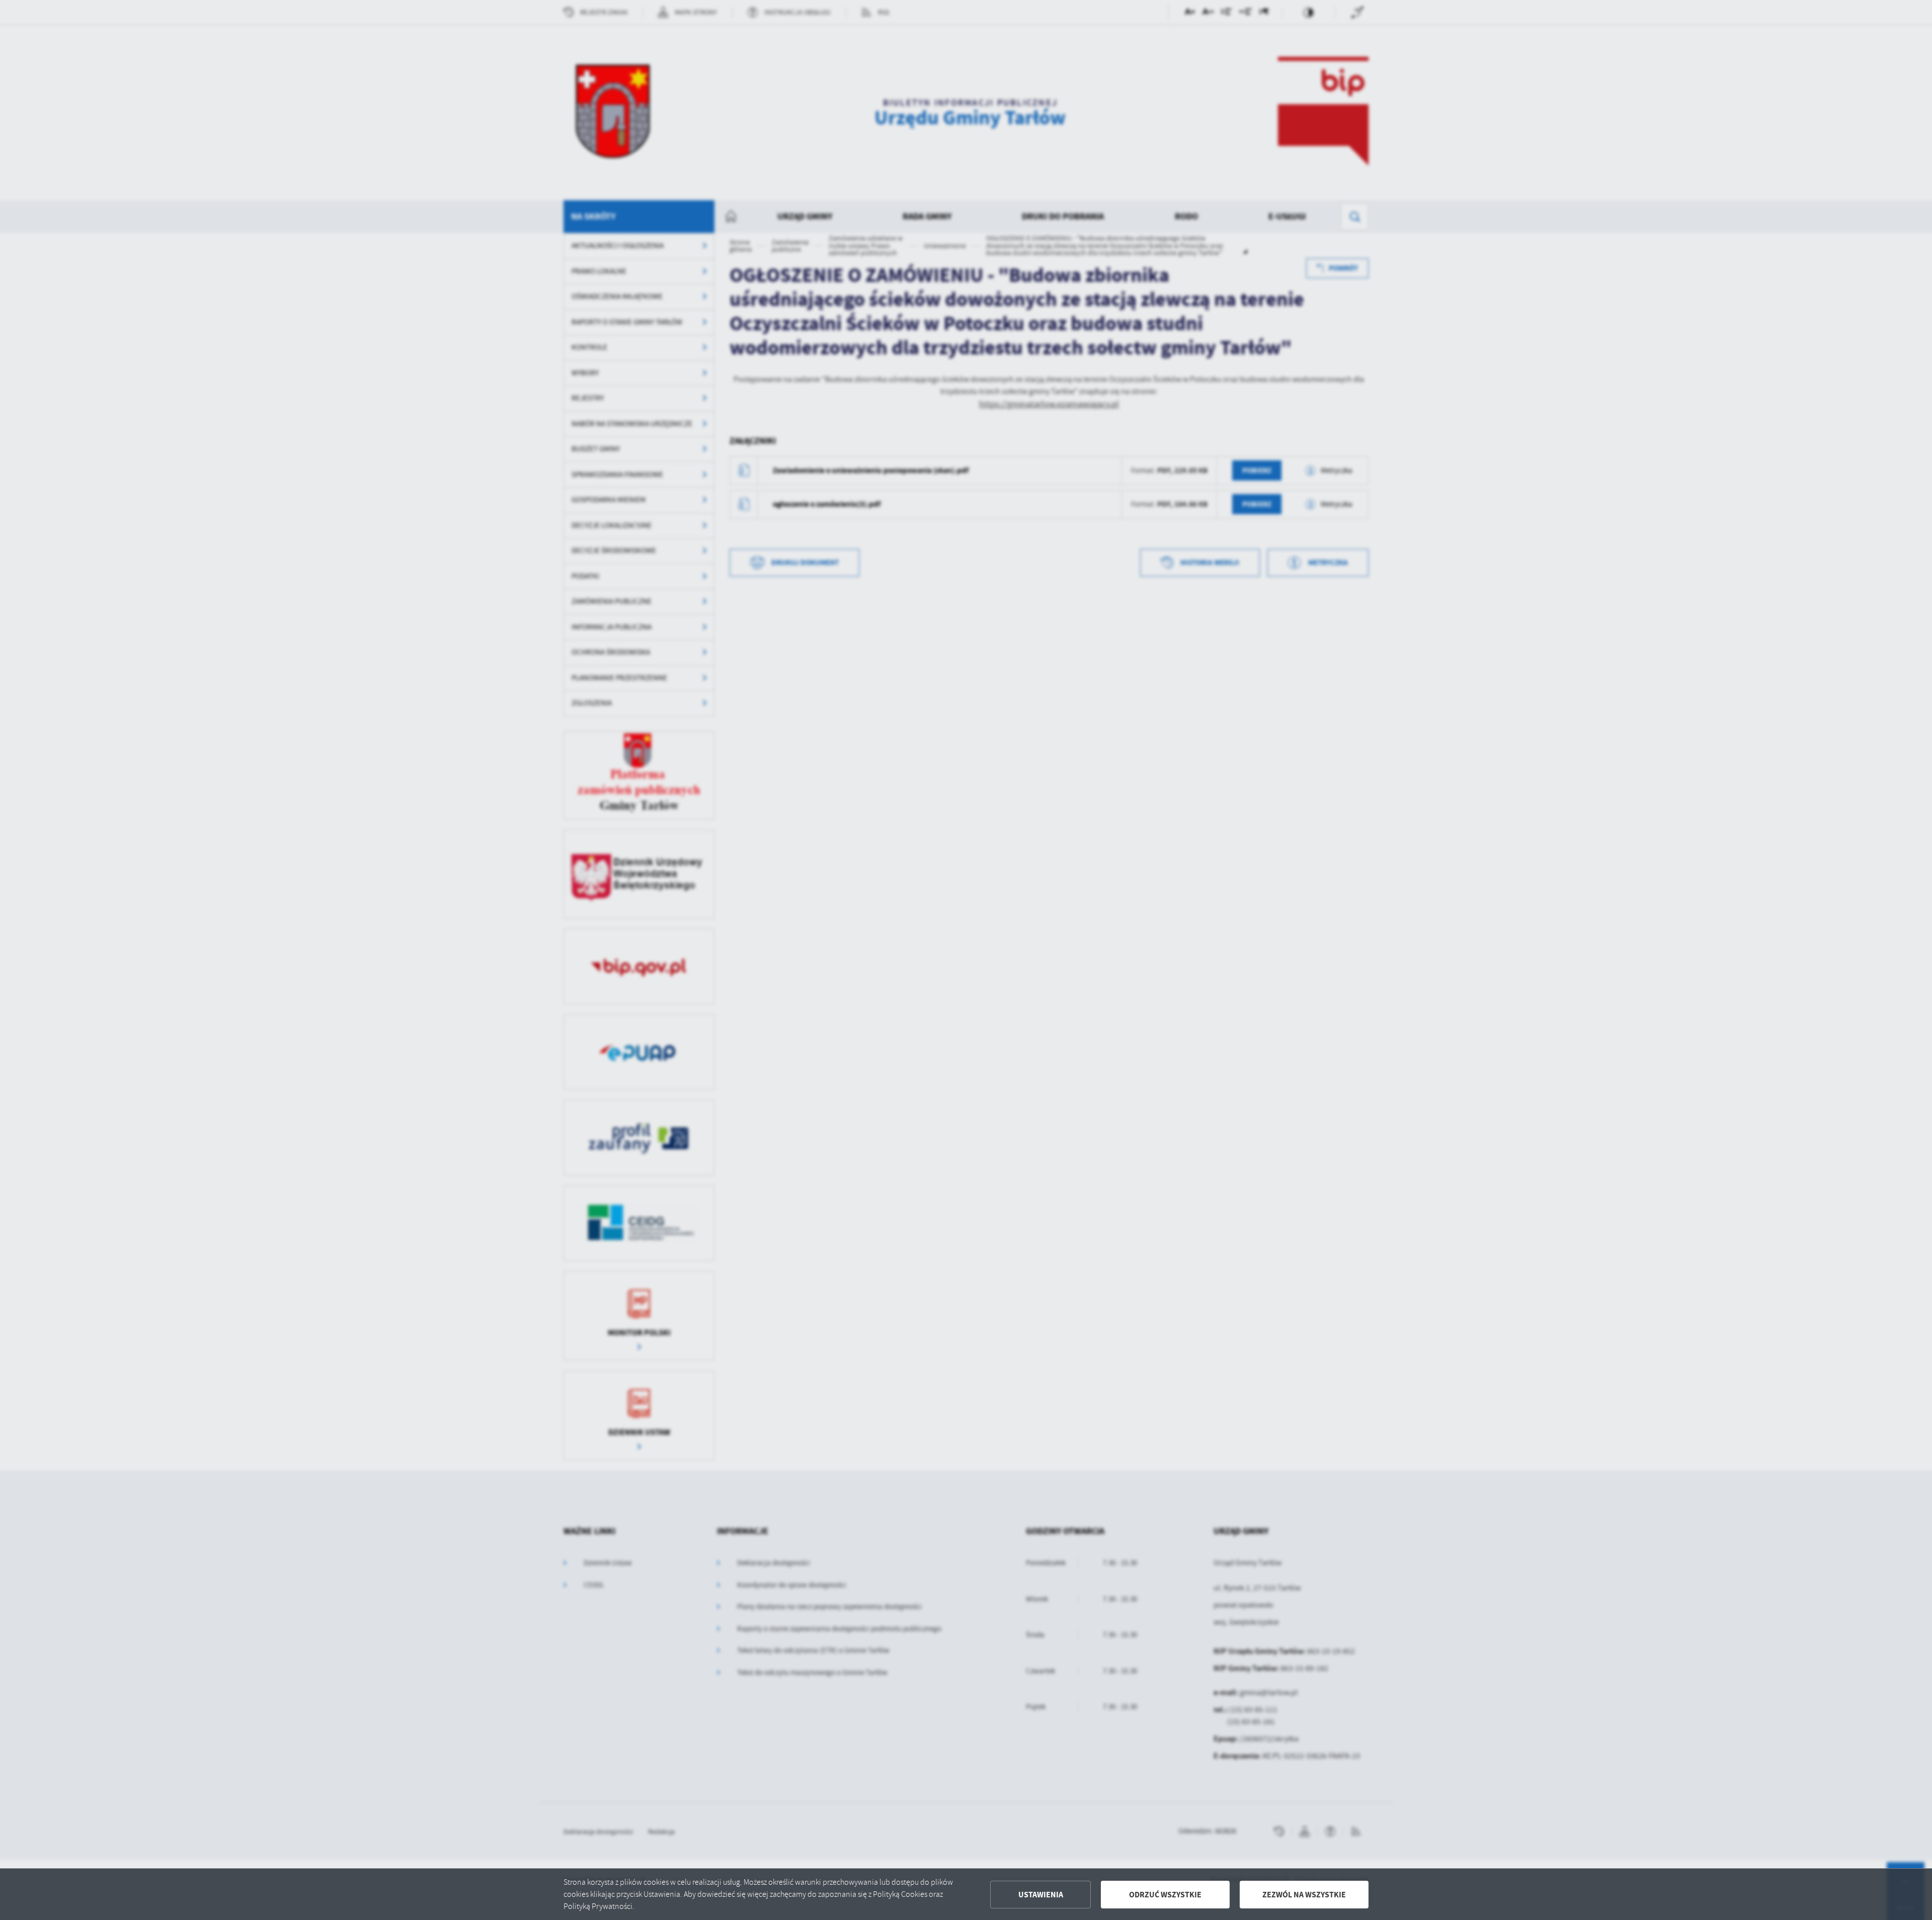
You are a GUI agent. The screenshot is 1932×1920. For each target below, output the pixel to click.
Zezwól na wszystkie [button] (1304, 1895)
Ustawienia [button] (1041, 1895)
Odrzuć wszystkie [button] (1165, 1895)
